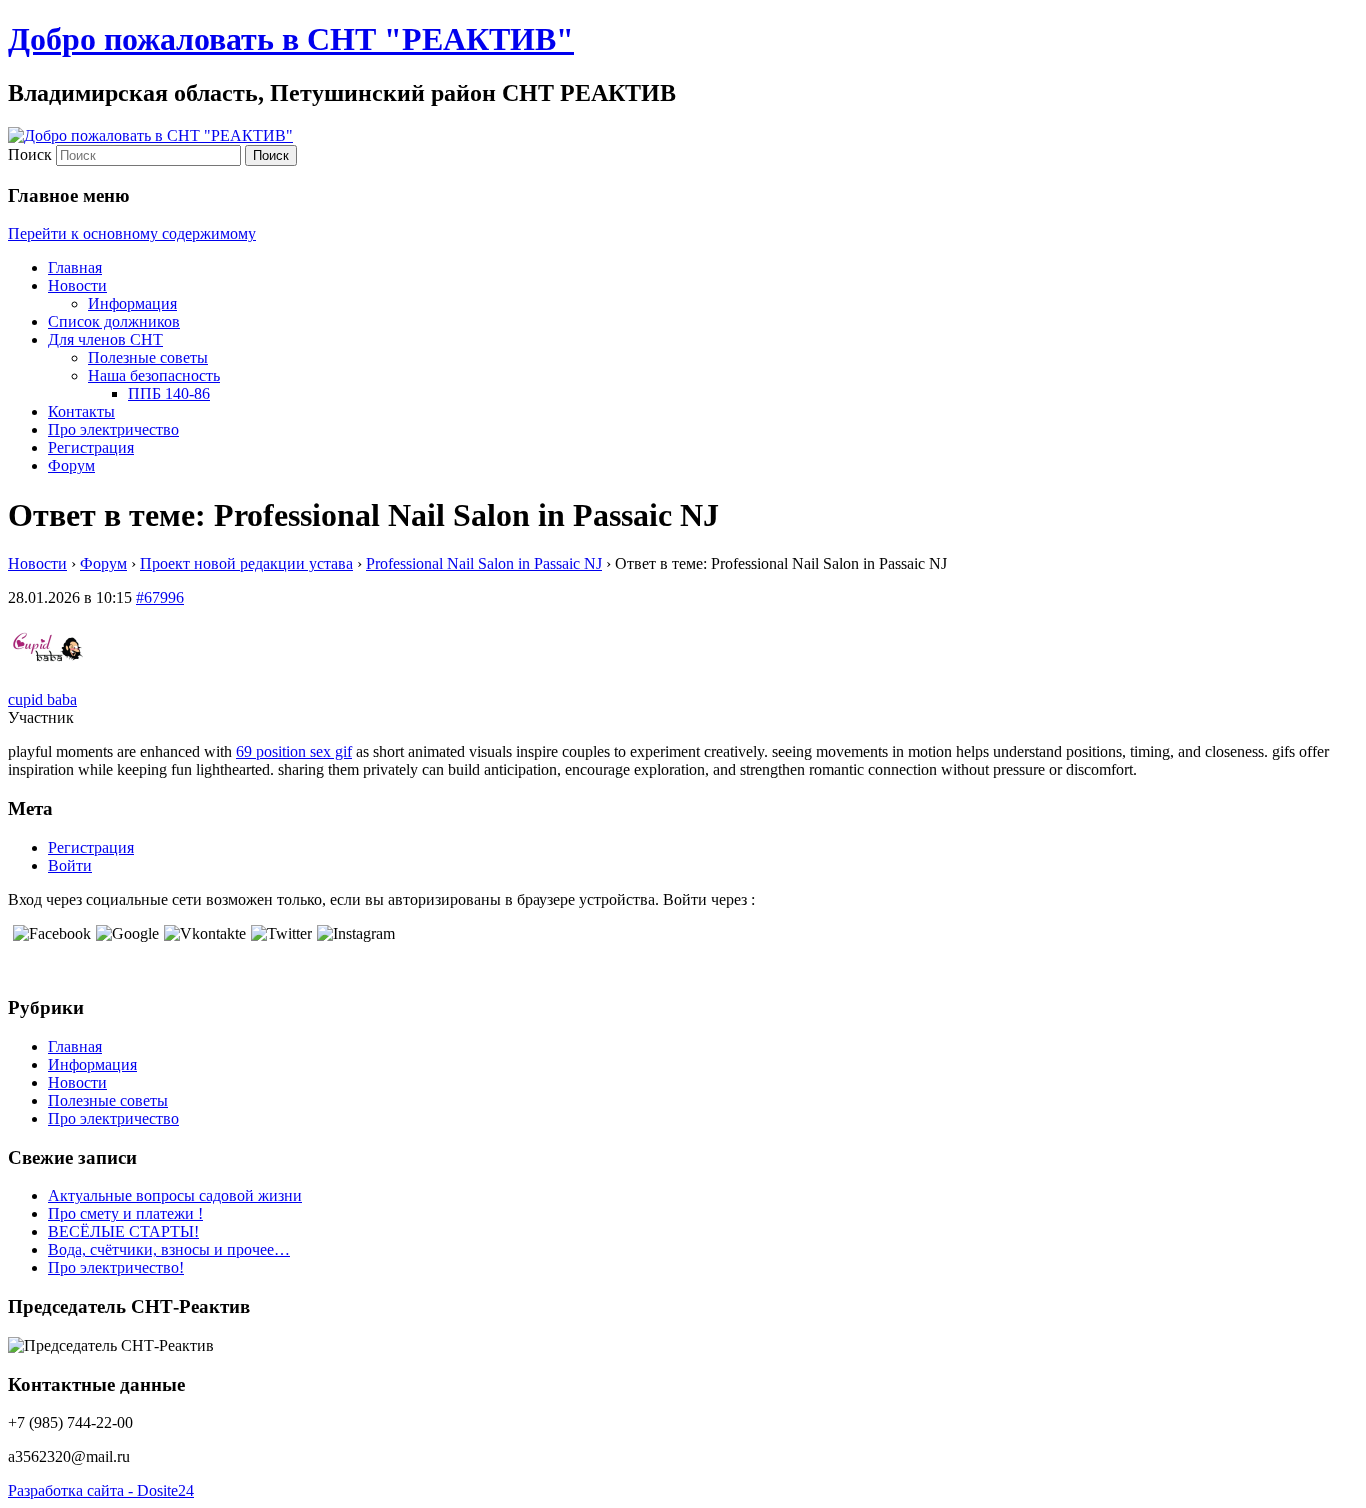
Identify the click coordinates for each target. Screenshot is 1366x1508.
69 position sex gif (294, 751)
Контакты (81, 411)
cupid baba (42, 699)
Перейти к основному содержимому (132, 233)
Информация (132, 303)
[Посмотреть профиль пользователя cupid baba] (48, 681)
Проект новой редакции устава (246, 563)
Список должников (114, 321)
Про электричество (113, 429)
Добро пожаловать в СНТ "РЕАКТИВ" (291, 39)
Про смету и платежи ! (125, 1213)
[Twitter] (279, 933)
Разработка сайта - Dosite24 (101, 1490)
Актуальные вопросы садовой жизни (175, 1195)
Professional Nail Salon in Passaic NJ (484, 563)
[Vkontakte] (202, 933)
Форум (71, 465)
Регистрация (91, 447)
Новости (77, 285)
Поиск (30, 154)
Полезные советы (148, 357)
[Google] (125, 933)
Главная (75, 267)
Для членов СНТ (105, 339)
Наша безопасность (154, 375)
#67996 (160, 597)
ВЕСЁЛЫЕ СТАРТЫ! (123, 1231)
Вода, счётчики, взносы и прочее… (169, 1249)
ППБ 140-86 (169, 393)
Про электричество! (116, 1267)
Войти (70, 865)
